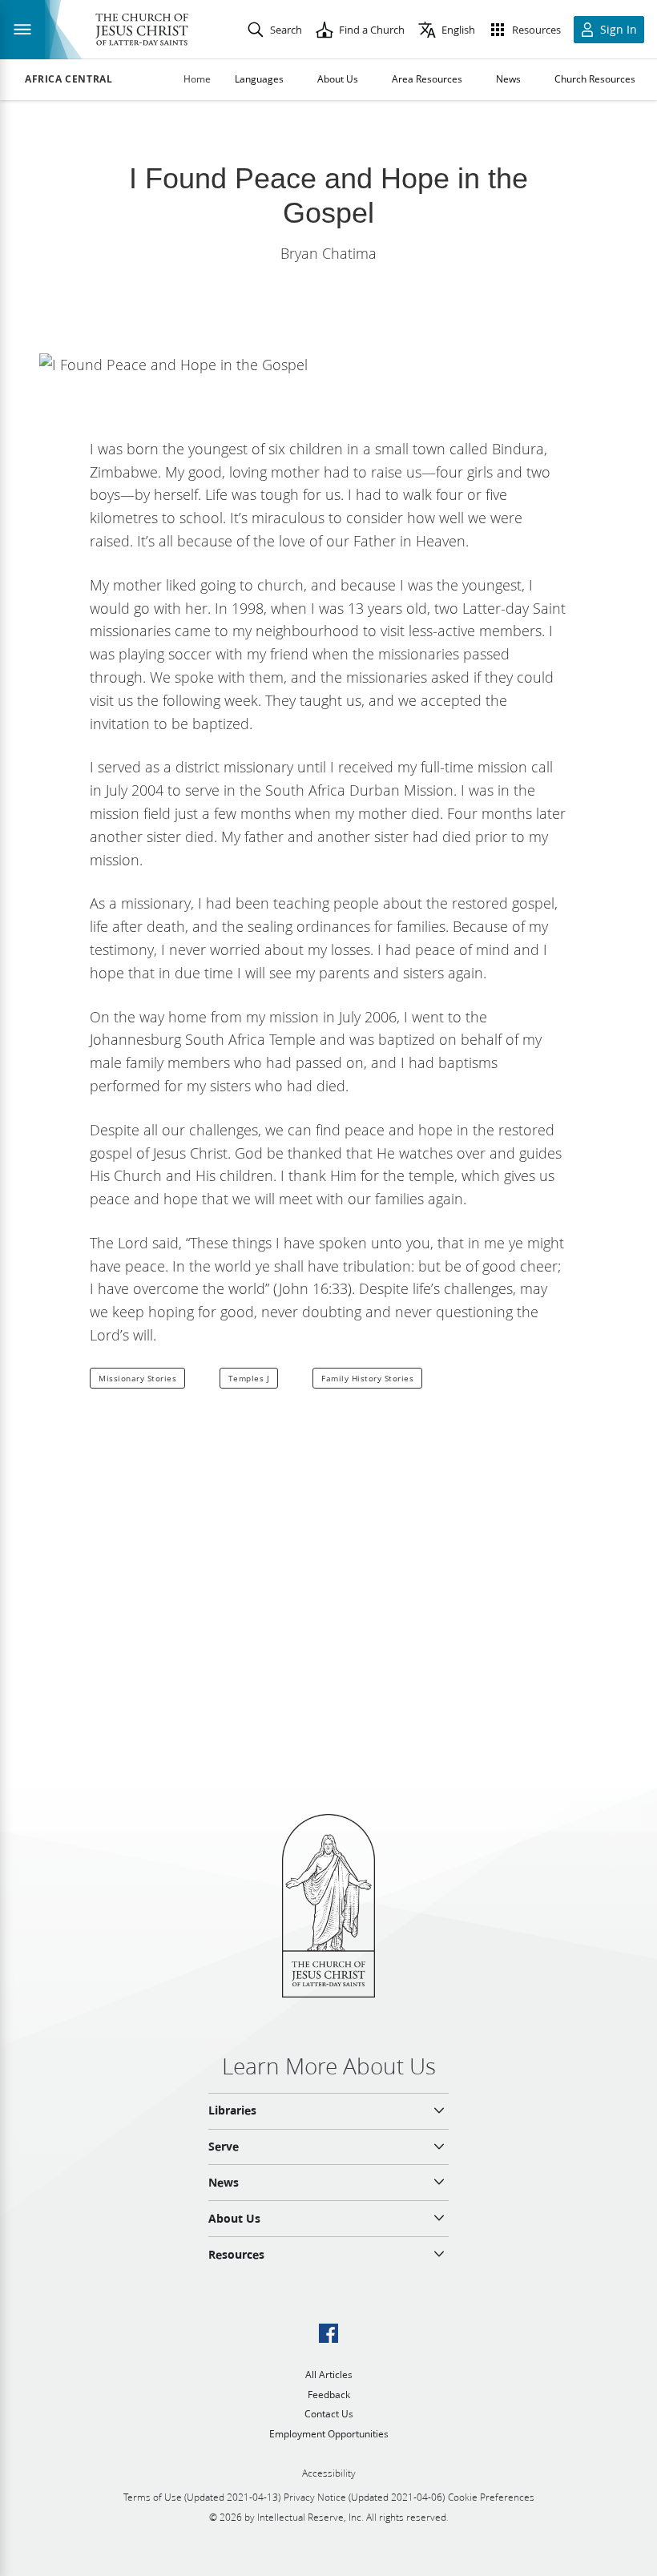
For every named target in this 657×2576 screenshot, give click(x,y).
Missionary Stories (137, 1378)
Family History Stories (367, 1378)
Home (197, 79)
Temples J (249, 1378)
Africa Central (69, 79)
